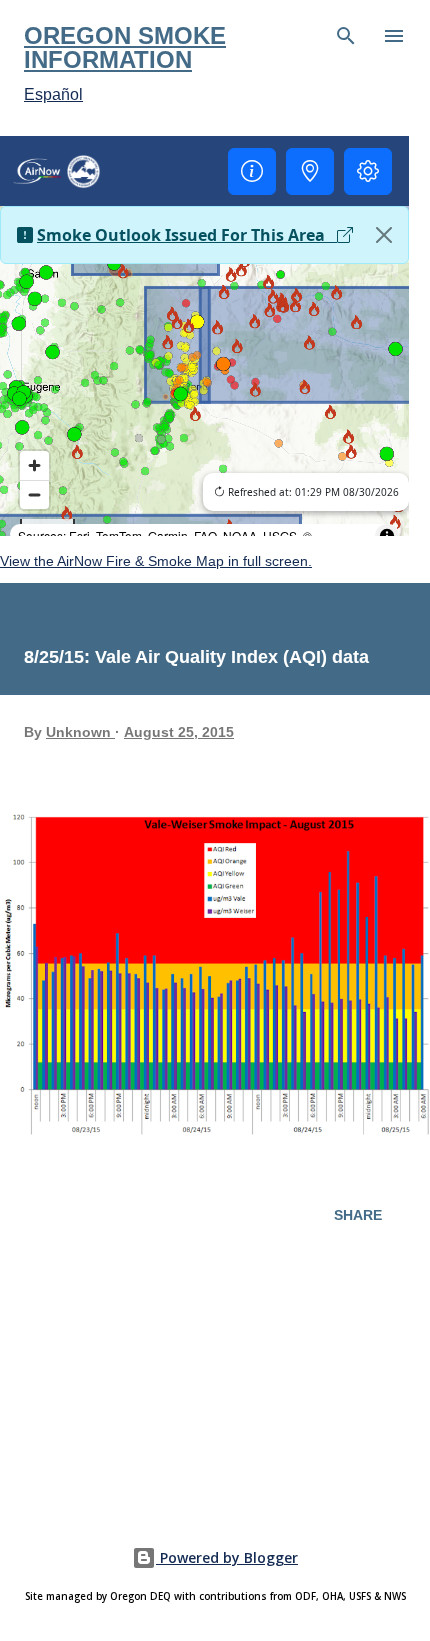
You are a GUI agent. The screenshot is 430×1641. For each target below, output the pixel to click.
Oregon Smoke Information (125, 47)
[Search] (346, 36)
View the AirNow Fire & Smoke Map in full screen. (156, 561)
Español (53, 94)
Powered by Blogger (227, 1557)
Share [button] (358, 1215)
